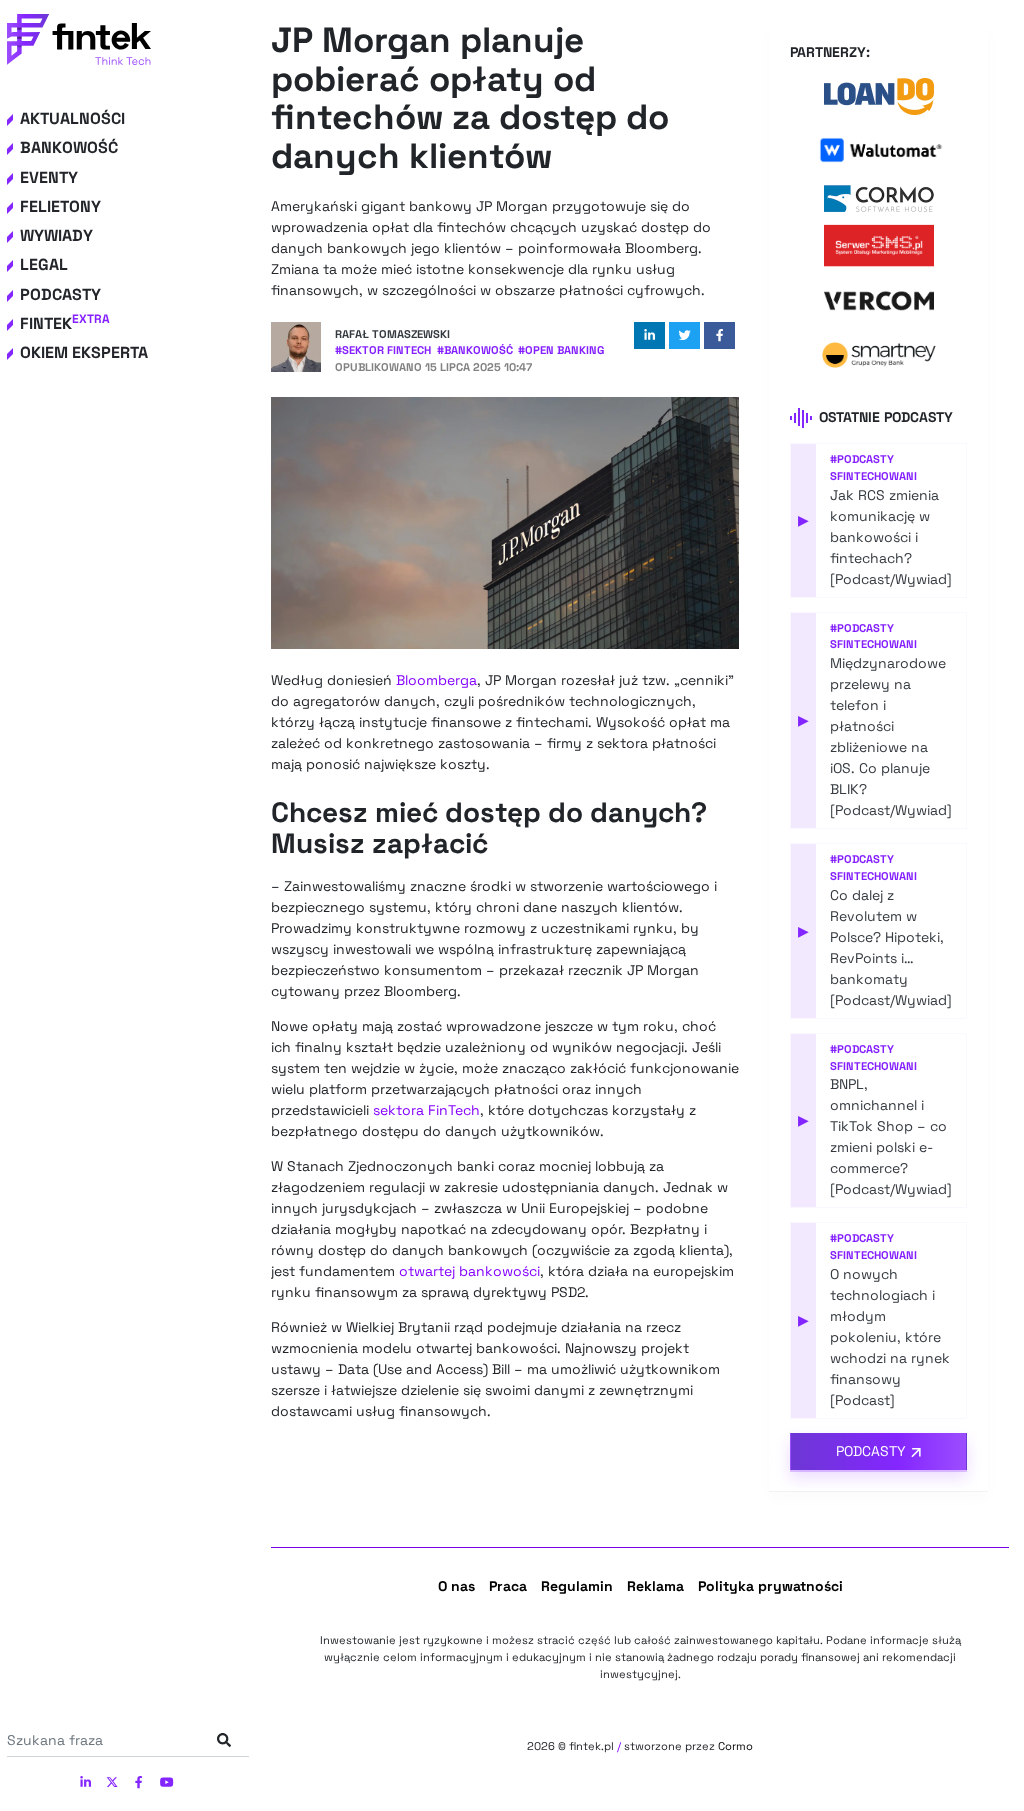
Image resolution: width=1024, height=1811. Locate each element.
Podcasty (60, 294)
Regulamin (577, 1586)
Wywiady (56, 235)
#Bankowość (475, 350)
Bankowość (69, 147)
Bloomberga (436, 680)
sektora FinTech (426, 1110)
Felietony (60, 206)
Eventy (49, 177)
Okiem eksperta (84, 352)
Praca (508, 1586)
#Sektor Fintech (383, 350)
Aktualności (72, 118)
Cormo (735, 1746)
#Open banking (561, 350)
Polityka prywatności (770, 1586)
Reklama (655, 1586)
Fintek (65, 323)
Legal (44, 264)
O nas (456, 1586)
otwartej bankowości (469, 1271)
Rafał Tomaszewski (392, 334)
